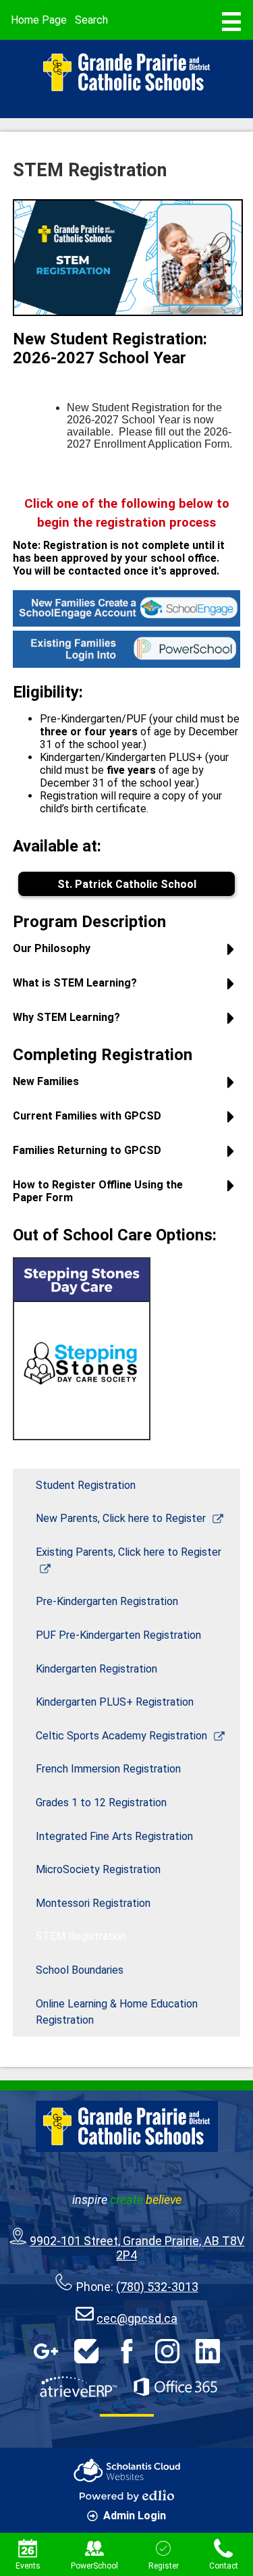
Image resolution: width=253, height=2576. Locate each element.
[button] (127, 954)
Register (164, 2566)
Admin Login (135, 2516)
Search (91, 20)
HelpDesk (86, 2351)
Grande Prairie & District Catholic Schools (127, 72)
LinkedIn (208, 2351)
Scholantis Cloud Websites (127, 2470)
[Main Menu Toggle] (231, 22)
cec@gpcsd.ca (137, 2318)
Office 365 (175, 2387)
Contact (224, 2566)
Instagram (167, 2351)
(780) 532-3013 (157, 2287)
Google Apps (46, 2351)
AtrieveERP (78, 2387)
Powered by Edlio (127, 2496)
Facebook (127, 2351)
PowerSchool (94, 2566)
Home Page (39, 20)
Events (28, 2566)
